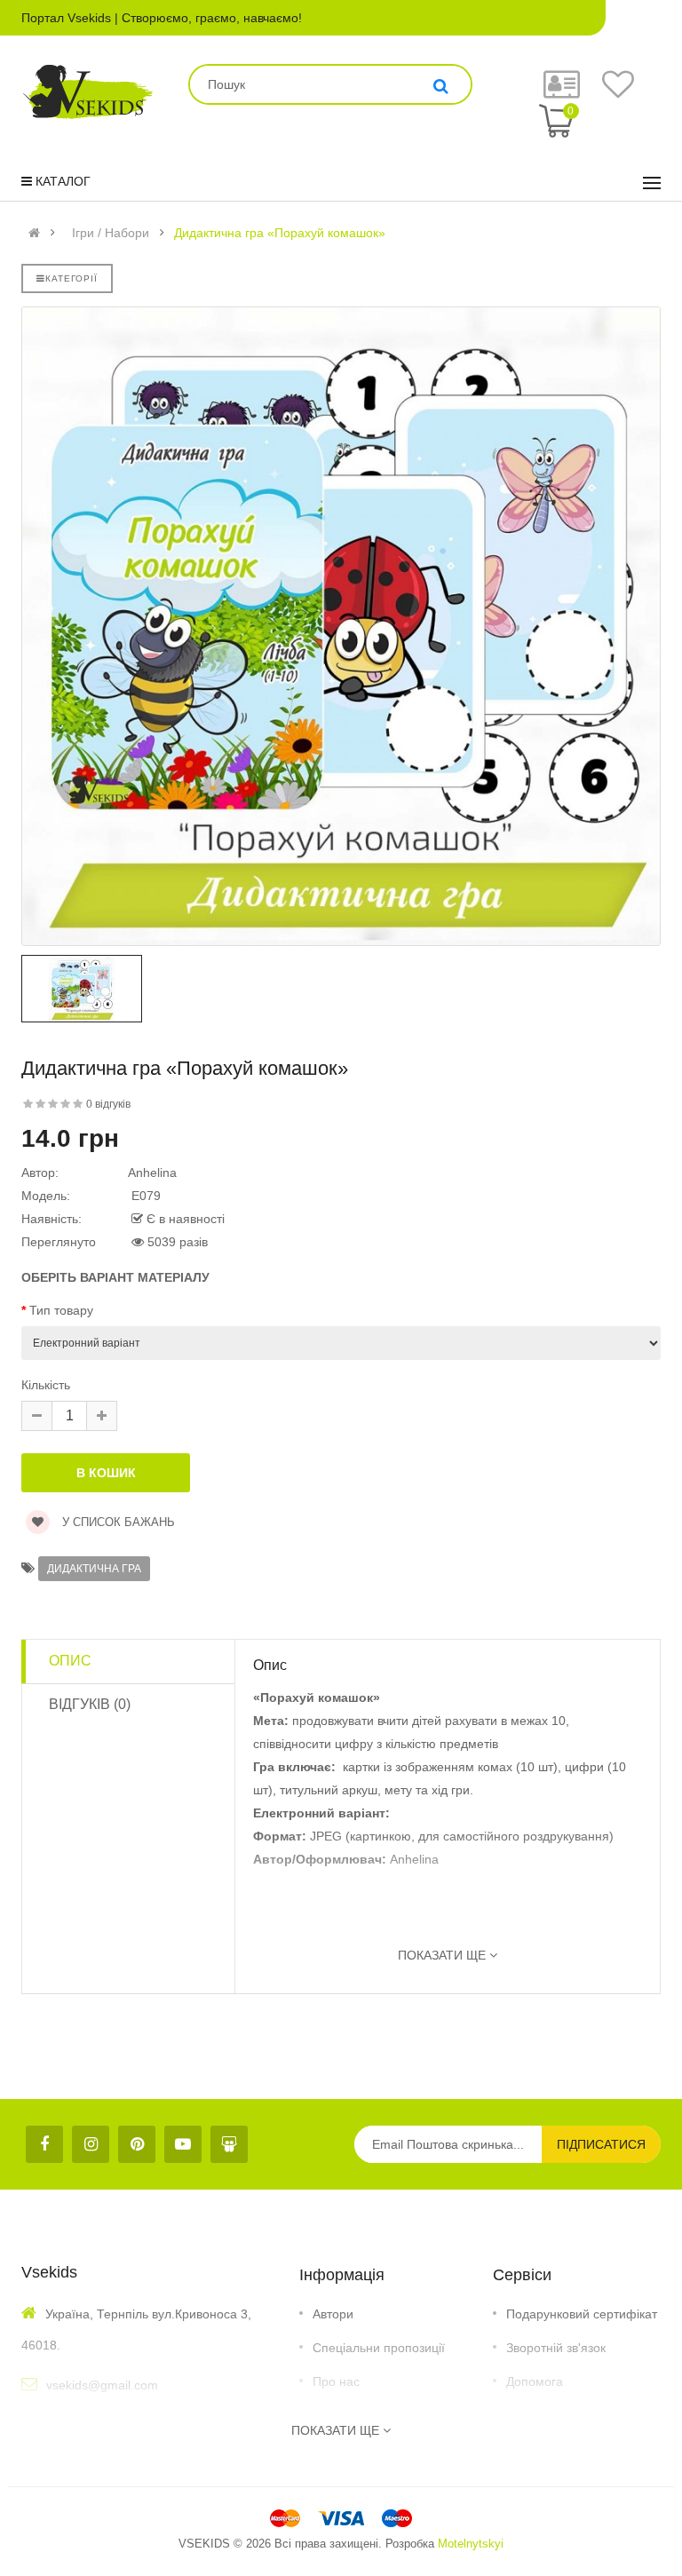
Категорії (71, 278)
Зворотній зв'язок (556, 2348)
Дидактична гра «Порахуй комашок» (280, 233)
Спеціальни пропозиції (379, 2348)
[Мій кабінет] (562, 92)
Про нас (336, 2381)
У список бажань (117, 1522)
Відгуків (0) (90, 1704)
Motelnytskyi (471, 2544)
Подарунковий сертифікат (582, 2314)
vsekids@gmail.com (102, 2385)
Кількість (46, 1385)
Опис (70, 1661)
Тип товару (61, 1310)
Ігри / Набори (111, 233)
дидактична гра (94, 1569)
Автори (333, 2314)
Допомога (535, 2381)
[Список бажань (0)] (618, 91)
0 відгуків (108, 1104)
